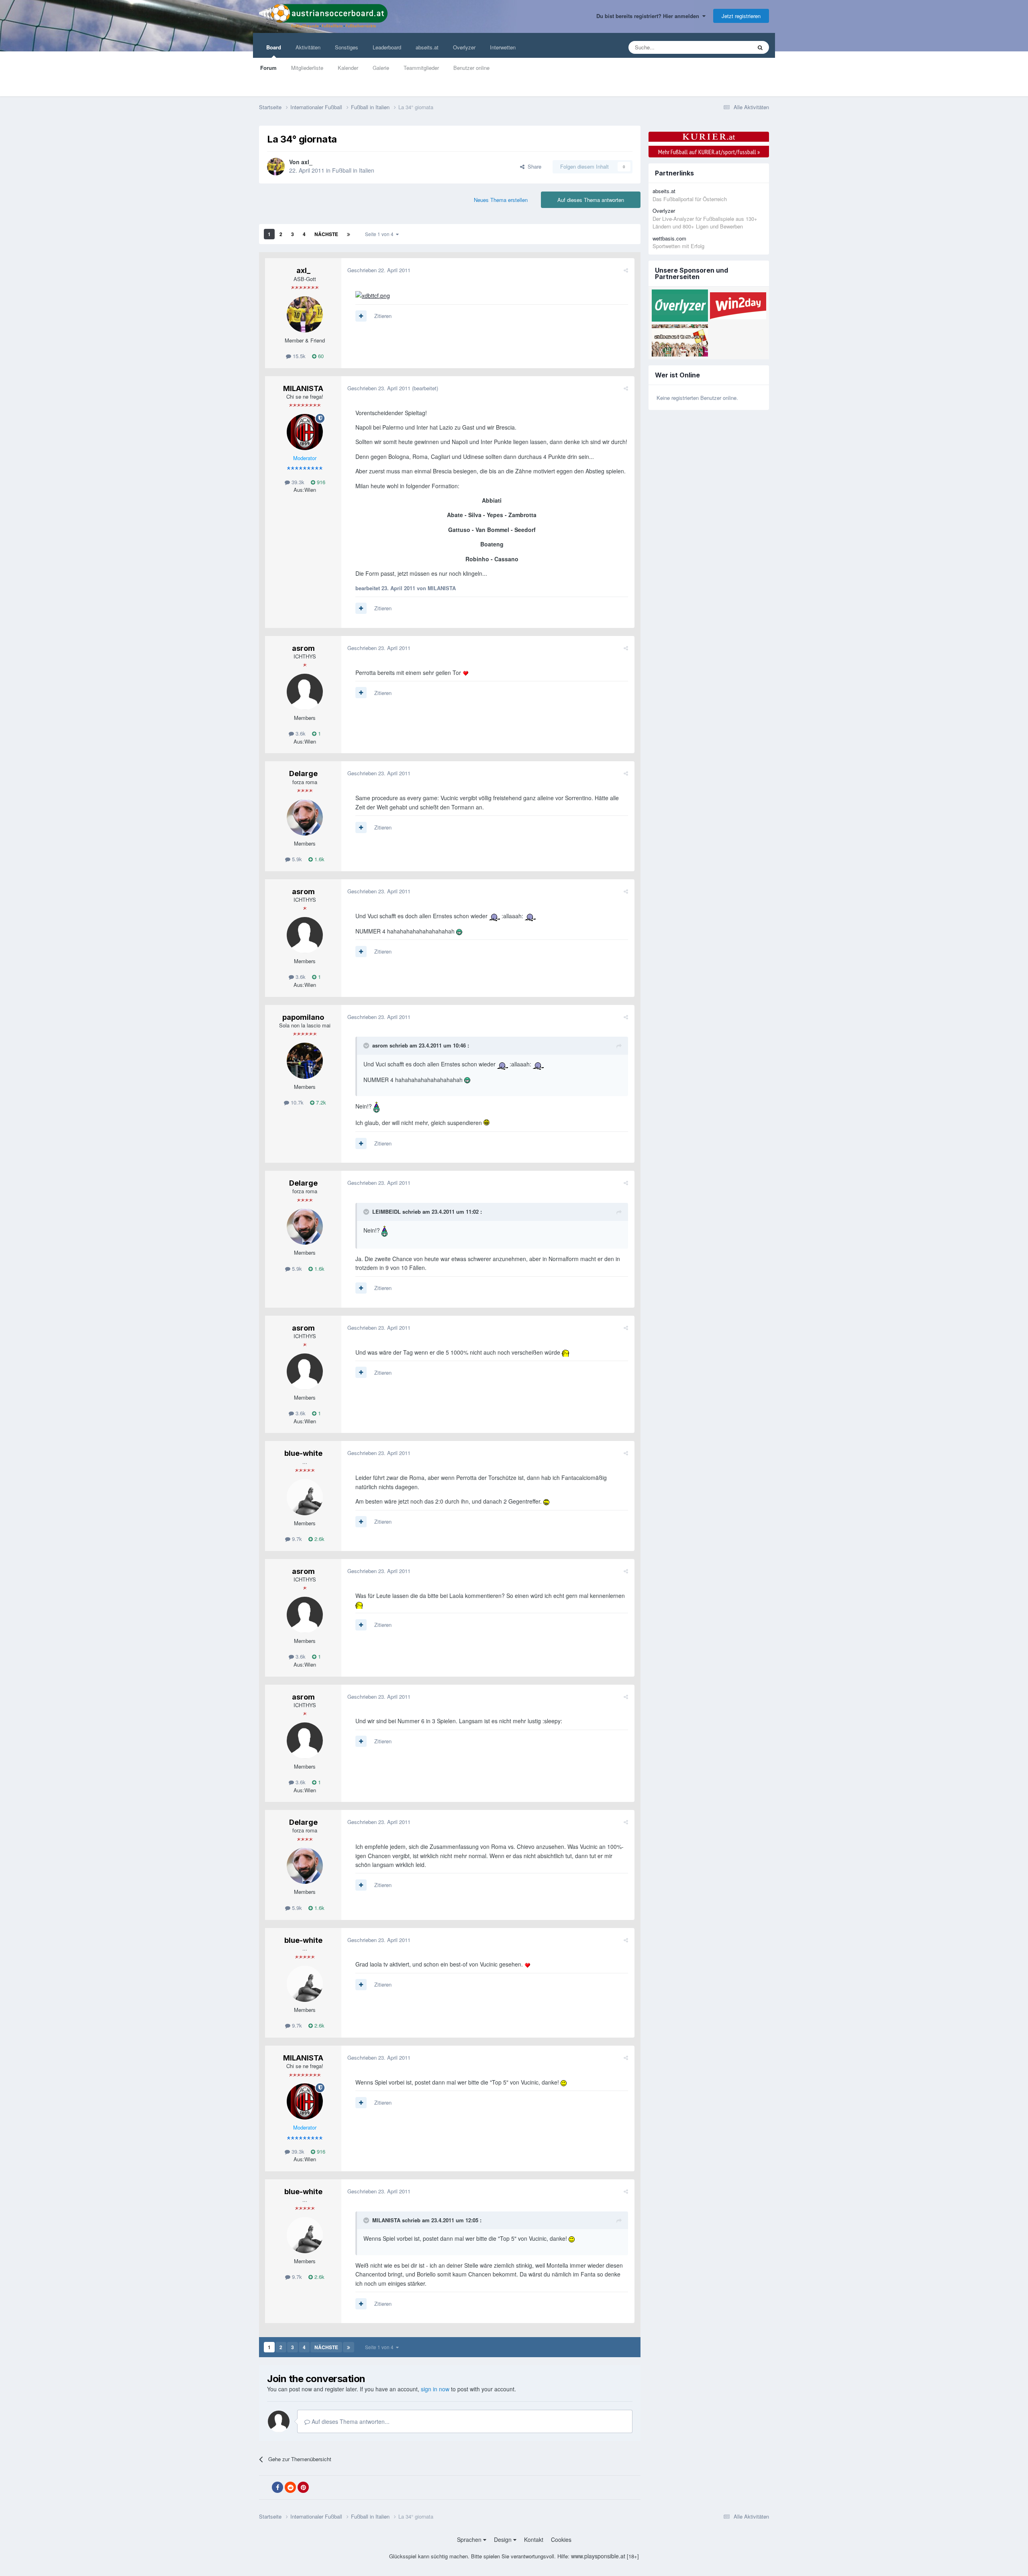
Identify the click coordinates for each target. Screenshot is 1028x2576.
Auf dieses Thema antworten (591, 200)
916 (320, 482)
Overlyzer (464, 47)
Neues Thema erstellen (501, 200)
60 (320, 356)
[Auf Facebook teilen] (277, 2487)
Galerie (381, 68)
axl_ (307, 162)
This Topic (729, 47)
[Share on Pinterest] (303, 2487)
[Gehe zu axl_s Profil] (276, 167)
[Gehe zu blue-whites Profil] (305, 1497)
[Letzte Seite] (349, 234)
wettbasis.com (669, 238)
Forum (268, 68)
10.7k (296, 1102)
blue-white (303, 1453)
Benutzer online (471, 68)
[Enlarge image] (373, 295)
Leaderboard (387, 47)
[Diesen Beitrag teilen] (626, 270)
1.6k (319, 859)
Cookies (561, 2539)
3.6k (300, 733)
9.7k (296, 1539)
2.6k (319, 1539)
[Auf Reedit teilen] (290, 2487)
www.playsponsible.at (598, 2556)
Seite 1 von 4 (380, 234)
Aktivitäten (308, 47)
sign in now (435, 2389)
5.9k (296, 859)
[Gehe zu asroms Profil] (305, 692)
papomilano (303, 1017)
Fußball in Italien (353, 170)
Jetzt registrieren (741, 16)
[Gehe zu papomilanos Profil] (305, 1061)
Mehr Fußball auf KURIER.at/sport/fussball (709, 152)
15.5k (298, 356)
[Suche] (760, 47)
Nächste (326, 234)
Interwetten (503, 47)
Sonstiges (347, 47)
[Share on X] (265, 2488)
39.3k (297, 482)
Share (533, 166)
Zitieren (383, 316)
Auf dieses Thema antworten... (350, 2421)
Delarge (303, 773)
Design (504, 2539)
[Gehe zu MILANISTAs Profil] (305, 432)
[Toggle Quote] (367, 1045)
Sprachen (470, 2539)
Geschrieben (379, 270)
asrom (303, 648)
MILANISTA (303, 388)
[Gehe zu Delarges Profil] (305, 817)
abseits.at (427, 47)
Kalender (348, 68)
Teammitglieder (421, 68)
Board (274, 47)
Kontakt (534, 2539)
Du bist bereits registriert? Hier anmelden (649, 16)
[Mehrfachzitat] (361, 316)
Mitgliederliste (307, 68)
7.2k (320, 1102)
